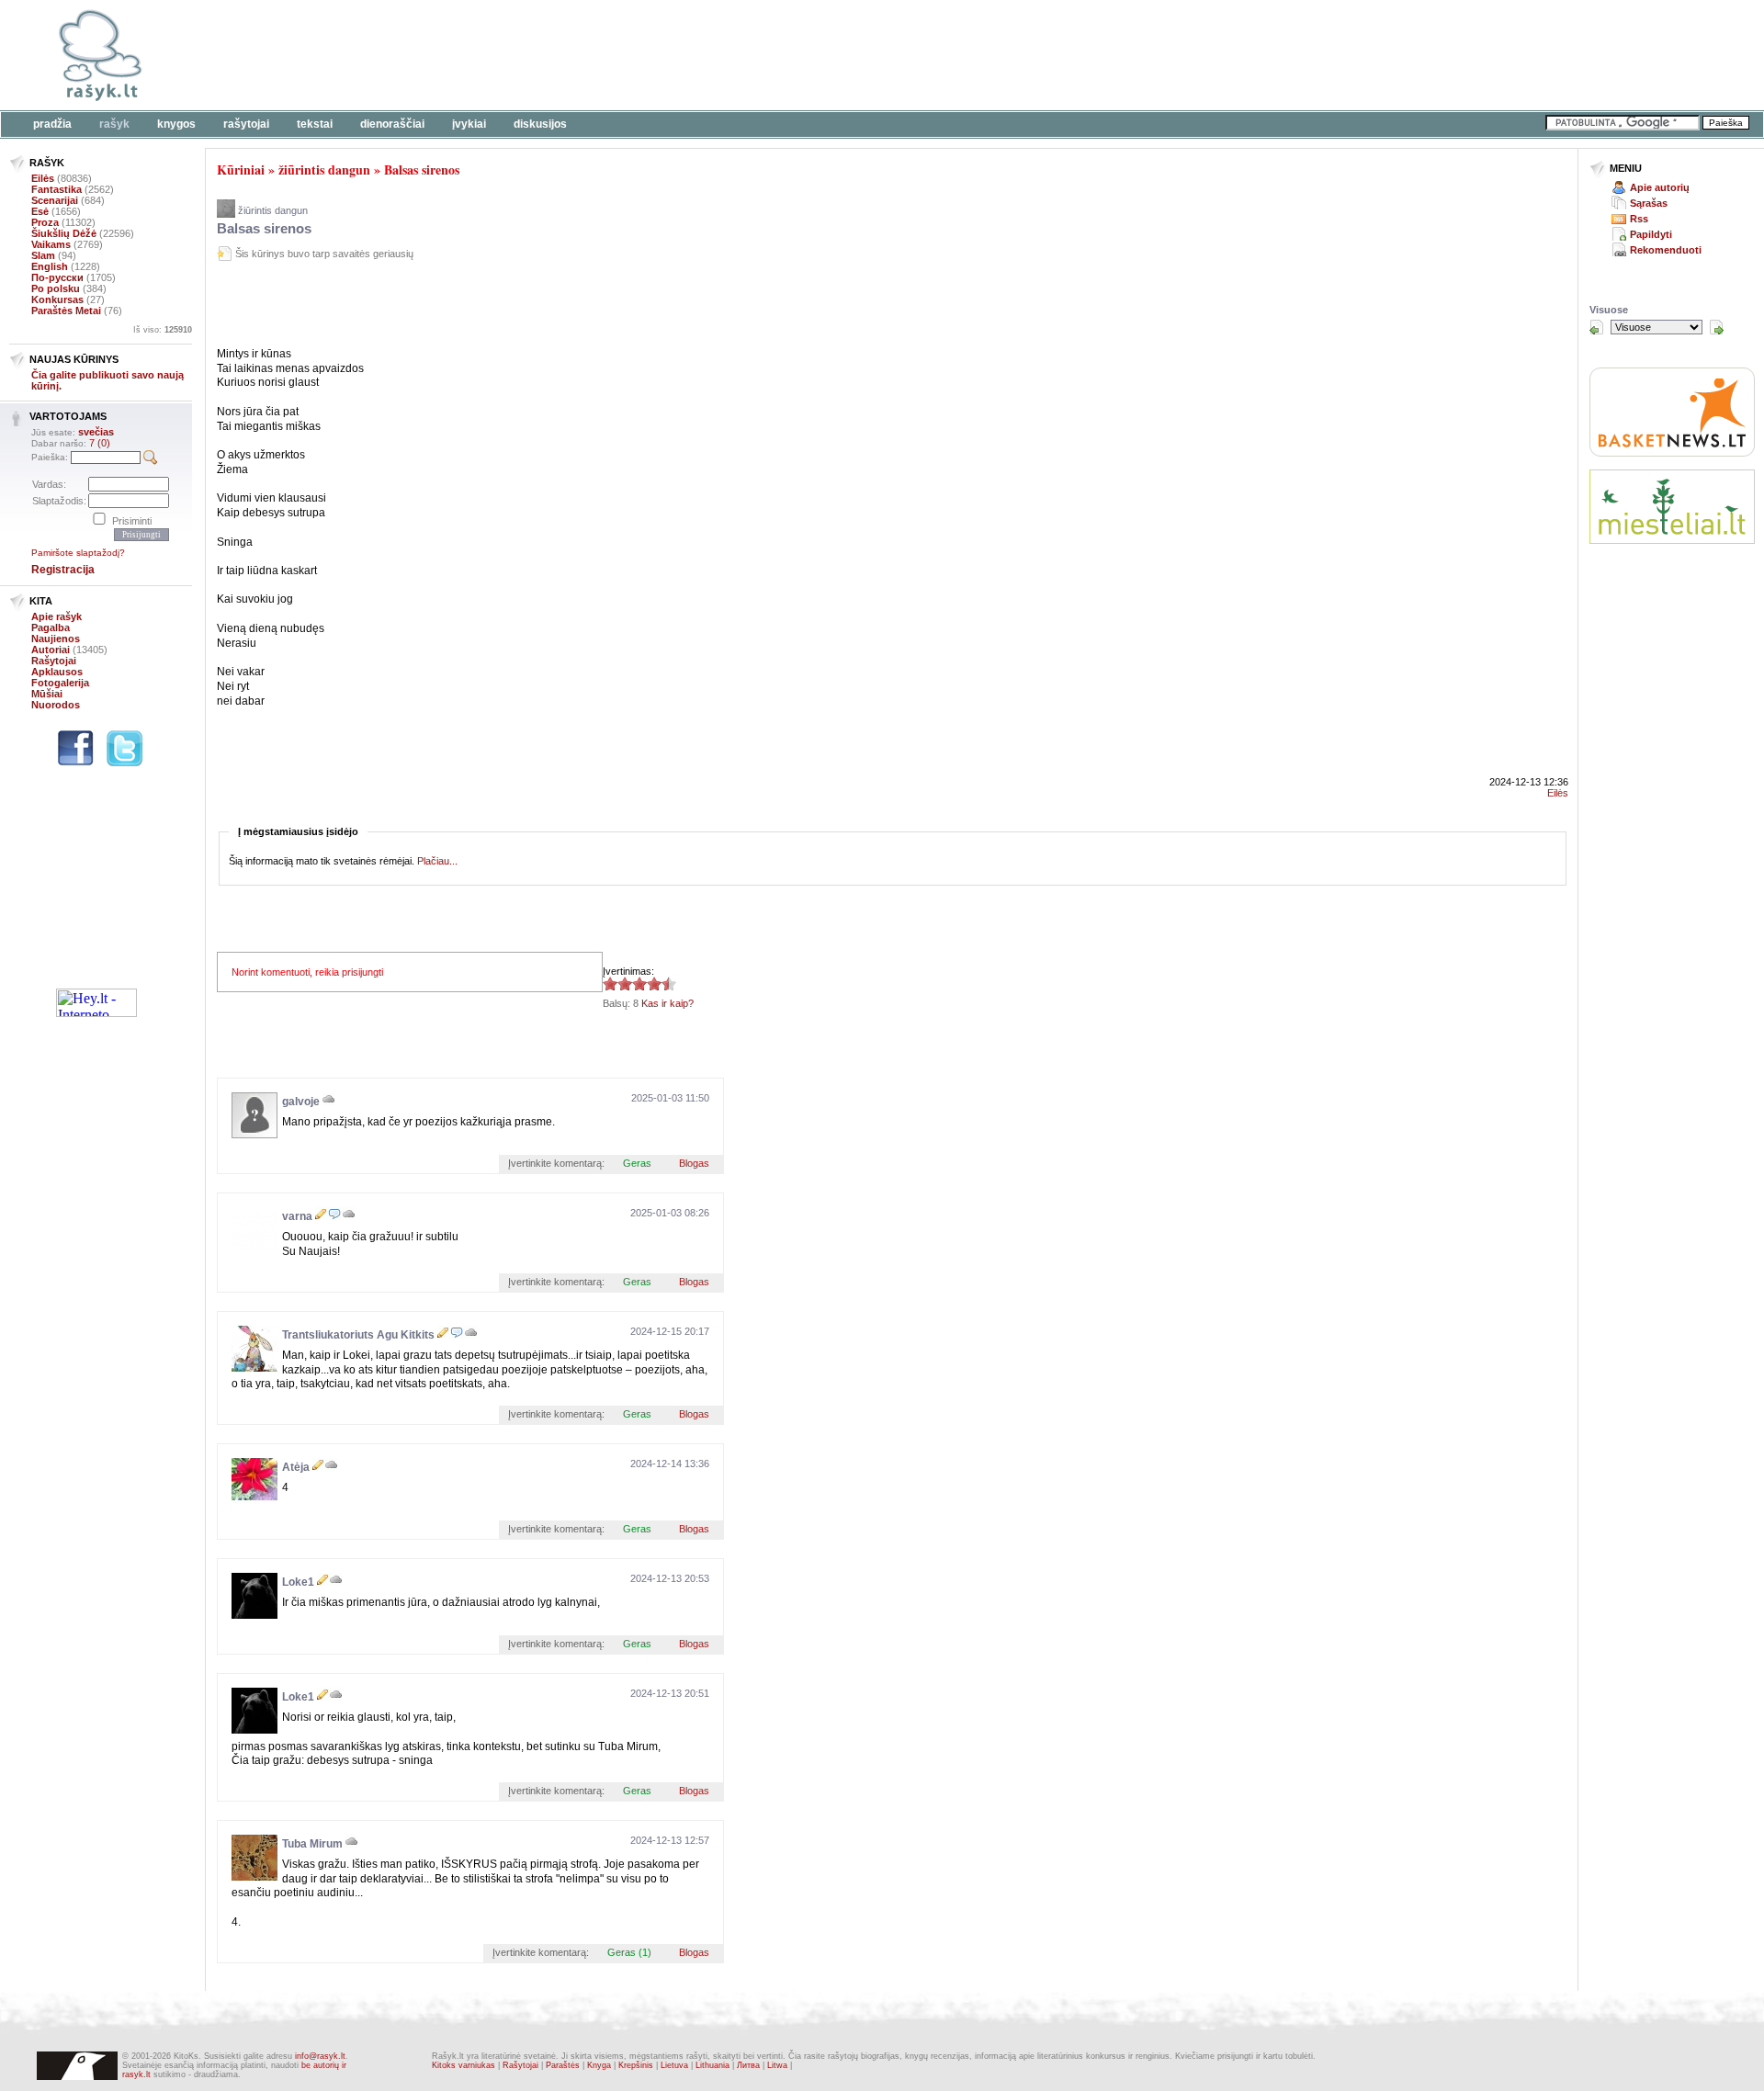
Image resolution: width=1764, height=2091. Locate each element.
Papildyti (1651, 234)
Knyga (599, 2065)
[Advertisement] (565, 55)
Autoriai (51, 650)
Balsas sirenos (422, 170)
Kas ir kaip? (667, 1003)
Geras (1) (629, 1952)
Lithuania (712, 2065)
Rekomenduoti (1666, 250)
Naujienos (56, 639)
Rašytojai (246, 124)
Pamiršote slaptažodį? (78, 553)
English (50, 266)
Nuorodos (56, 705)
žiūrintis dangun (324, 170)
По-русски (57, 277)
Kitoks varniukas (464, 2065)
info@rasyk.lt (320, 2056)
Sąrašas (1649, 203)
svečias (96, 432)
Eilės (43, 178)
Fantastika (57, 189)
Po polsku (56, 288)
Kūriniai (241, 170)
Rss (1639, 219)
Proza (45, 222)
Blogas (694, 1163)
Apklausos (57, 672)
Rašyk (114, 124)
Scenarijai (55, 200)
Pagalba (51, 627)
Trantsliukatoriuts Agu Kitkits (358, 1335)
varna (297, 1216)
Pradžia (52, 124)
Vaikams (51, 244)
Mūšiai (47, 694)
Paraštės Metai (66, 311)
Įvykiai (469, 124)
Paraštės (563, 2065)
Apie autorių (1660, 187)
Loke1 (298, 1582)
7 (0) (100, 443)
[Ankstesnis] (1597, 327)
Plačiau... (437, 861)
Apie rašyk (57, 616)
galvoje (301, 1102)
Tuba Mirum (312, 1844)
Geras (637, 1163)
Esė (40, 211)
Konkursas (57, 300)
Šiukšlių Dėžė (64, 233)
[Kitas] (1716, 327)
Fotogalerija (60, 683)
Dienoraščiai (392, 124)
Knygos (176, 124)
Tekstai (315, 124)
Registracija (63, 570)
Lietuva (674, 2065)
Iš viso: (163, 330)
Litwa (777, 2065)
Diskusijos (540, 124)
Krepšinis (636, 2065)
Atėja (296, 1467)
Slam (43, 255)
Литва (748, 2065)
